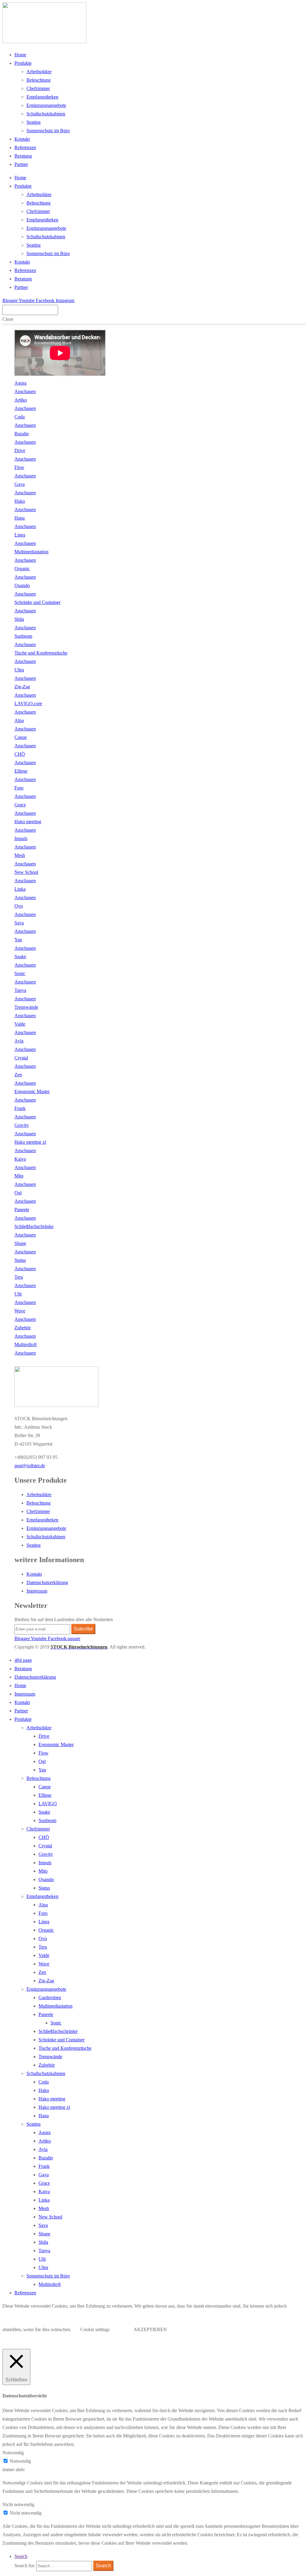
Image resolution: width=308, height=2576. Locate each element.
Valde (44, 1955)
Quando (46, 1879)
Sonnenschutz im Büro (48, 131)
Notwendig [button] (13, 2453)
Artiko (45, 2141)
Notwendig (20, 2461)
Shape (44, 2234)
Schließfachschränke (58, 2031)
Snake (44, 1812)
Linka (44, 2200)
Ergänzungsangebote (46, 105)
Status (44, 1888)
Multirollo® (50, 2284)
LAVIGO (48, 1804)
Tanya (44, 2251)
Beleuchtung (38, 80)
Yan (42, 1770)
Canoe (45, 1787)
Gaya (44, 2175)
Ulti (42, 2259)
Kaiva (44, 2191)
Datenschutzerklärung (47, 1582)
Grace (44, 2183)
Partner (21, 164)
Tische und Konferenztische (65, 2048)
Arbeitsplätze (39, 72)
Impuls (45, 1863)
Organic (46, 1930)
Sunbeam (47, 1820)
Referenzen (25, 147)
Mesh (44, 2208)
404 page (23, 1660)
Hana (44, 2116)
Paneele (46, 2014)
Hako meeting (52, 2099)
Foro (43, 1913)
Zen (42, 1972)
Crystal (45, 1846)
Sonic (56, 2023)
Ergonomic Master (56, 1744)
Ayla (43, 2149)
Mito (43, 1871)
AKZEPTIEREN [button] (150, 2329)
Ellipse (45, 1795)
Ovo (43, 1938)
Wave (44, 1964)
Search (21, 2556)
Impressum (37, 1591)
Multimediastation (55, 2006)
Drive (44, 1736)
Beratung (23, 156)
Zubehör (47, 2065)
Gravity (46, 1854)
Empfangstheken (42, 97)
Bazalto (46, 2158)
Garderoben (50, 1998)
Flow (43, 1753)
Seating (34, 122)
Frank (44, 2166)
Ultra (43, 2267)
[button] (30, 1466)
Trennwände (50, 2057)
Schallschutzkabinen (46, 114)
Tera (43, 1947)
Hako (44, 2090)
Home (20, 55)
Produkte (23, 63)
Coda (44, 2082)
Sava (43, 2225)
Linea (44, 1922)
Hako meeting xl (54, 2107)
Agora (45, 2132)
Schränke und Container (62, 2040)
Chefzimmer (38, 88)
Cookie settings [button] (95, 2329)
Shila (43, 2242)
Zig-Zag (46, 1981)
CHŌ (44, 1837)
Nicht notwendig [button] (18, 2504)
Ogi (42, 1761)
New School (50, 2217)
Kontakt (22, 139)
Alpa (43, 1905)
